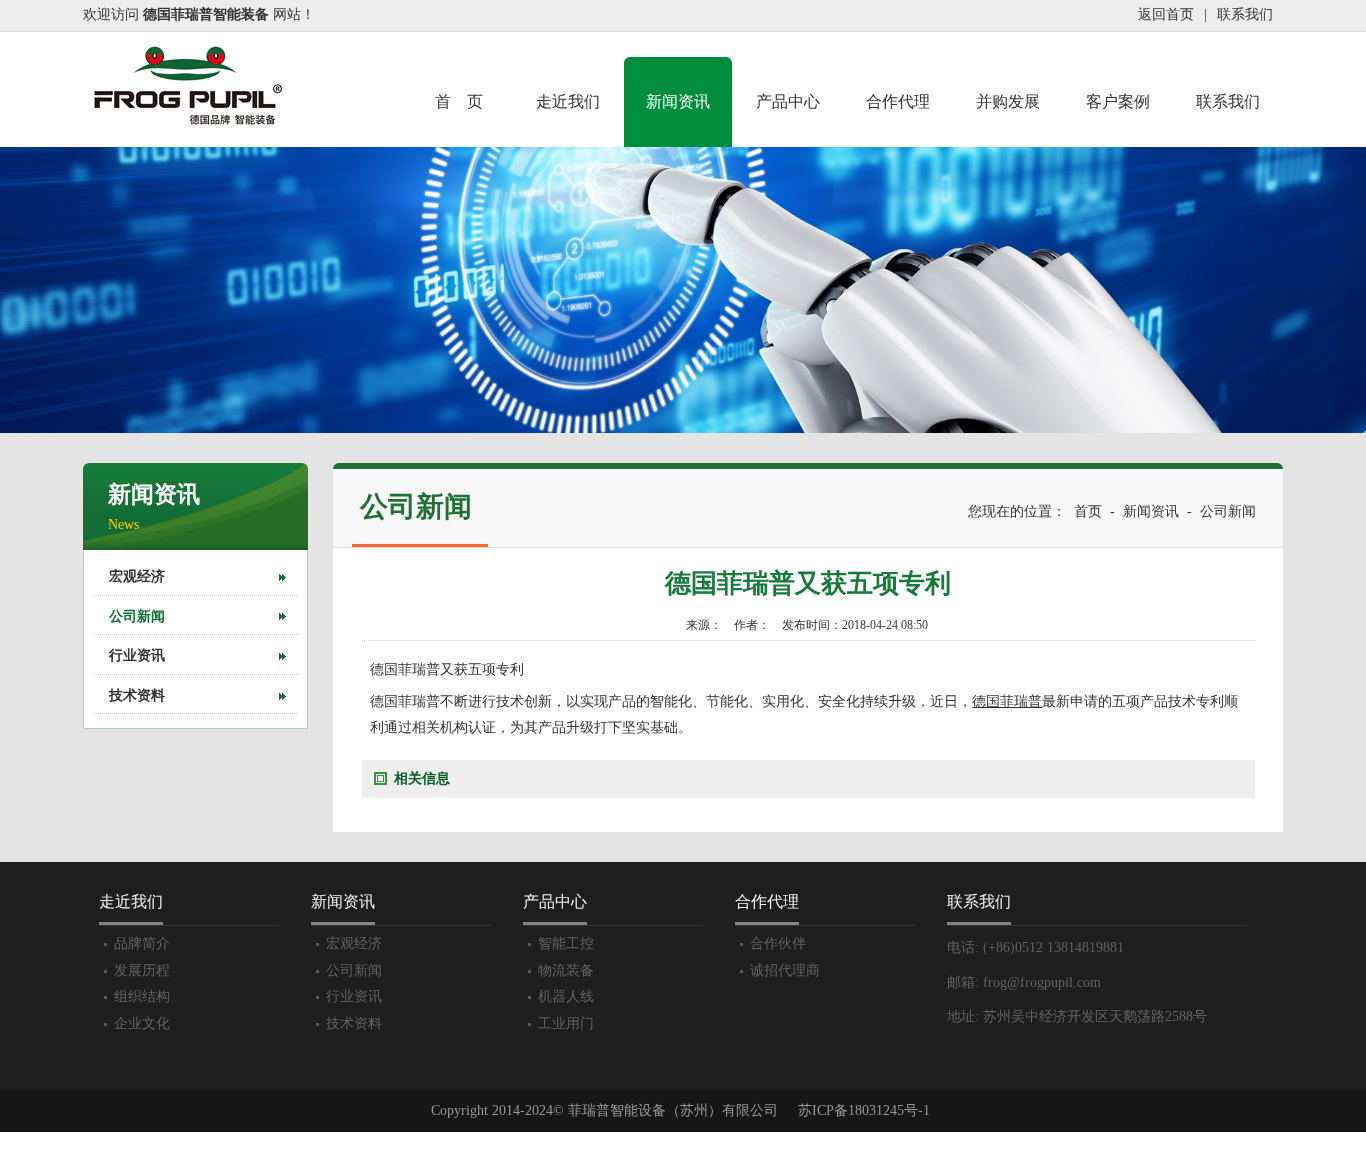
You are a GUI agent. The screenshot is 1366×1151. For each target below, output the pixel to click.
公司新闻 (137, 616)
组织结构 (142, 996)
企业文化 (142, 1023)
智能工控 (566, 943)
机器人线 (566, 996)
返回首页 (1166, 14)
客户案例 (1118, 101)
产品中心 (788, 101)
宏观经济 (137, 576)
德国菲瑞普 (1007, 701)
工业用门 (566, 1023)
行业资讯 (137, 655)
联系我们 (1245, 14)
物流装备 (566, 970)
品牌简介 (142, 943)
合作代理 (898, 101)
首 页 (459, 101)
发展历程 (142, 970)
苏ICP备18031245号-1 (864, 1110)
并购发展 (1008, 101)
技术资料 (137, 695)
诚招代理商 (785, 970)
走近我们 (568, 101)
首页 (1088, 511)
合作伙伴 (778, 943)
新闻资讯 (678, 101)
